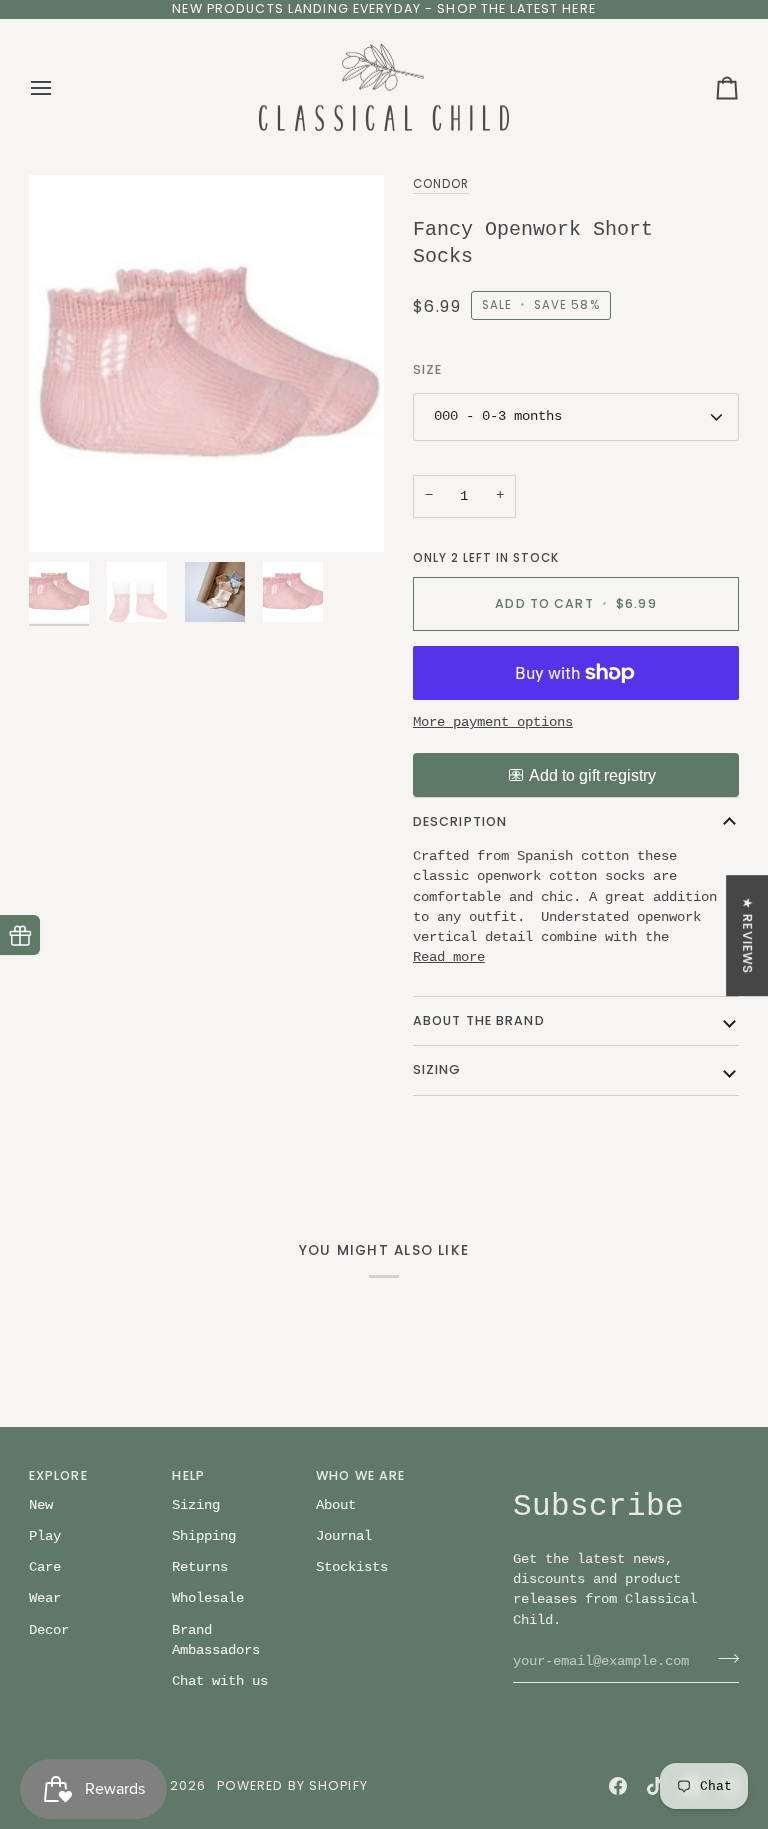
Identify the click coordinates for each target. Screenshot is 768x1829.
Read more (449, 957)
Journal (344, 1536)
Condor (441, 184)
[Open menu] (59, 88)
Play (45, 1536)
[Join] (722, 1659)
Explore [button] (58, 1475)
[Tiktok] (655, 1786)
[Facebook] (618, 1786)
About (336, 1505)
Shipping (204, 1536)
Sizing (437, 1069)
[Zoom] (66, 514)
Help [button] (188, 1475)
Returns (200, 1567)
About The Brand (479, 1020)
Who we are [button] (360, 1475)
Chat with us (220, 1681)
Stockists (352, 1567)
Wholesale (208, 1598)
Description (460, 821)
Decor (49, 1630)
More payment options (493, 722)
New (41, 1505)
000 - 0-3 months (498, 416)
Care (45, 1567)
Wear (45, 1598)
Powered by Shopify (292, 1785)
